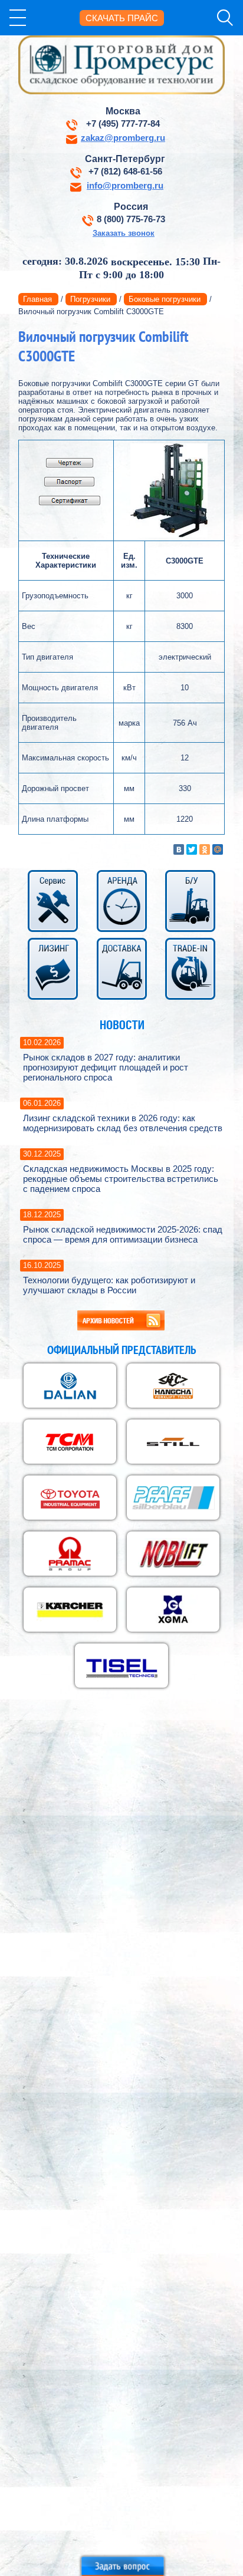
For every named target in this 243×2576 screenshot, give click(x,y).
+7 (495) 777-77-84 (123, 124)
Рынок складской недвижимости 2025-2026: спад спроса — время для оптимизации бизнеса (123, 1234)
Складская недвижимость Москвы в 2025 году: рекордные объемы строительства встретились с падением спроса (121, 1179)
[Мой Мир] (218, 849)
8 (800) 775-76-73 (131, 219)
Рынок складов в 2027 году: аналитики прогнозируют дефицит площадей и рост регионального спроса (106, 1067)
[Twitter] (192, 849)
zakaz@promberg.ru (123, 138)
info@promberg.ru (125, 186)
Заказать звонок (124, 233)
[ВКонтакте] (179, 849)
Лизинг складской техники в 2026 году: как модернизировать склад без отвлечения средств (123, 1123)
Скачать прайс (122, 18)
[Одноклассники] (205, 849)
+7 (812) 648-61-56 (125, 172)
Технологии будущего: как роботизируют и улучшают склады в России (109, 1285)
